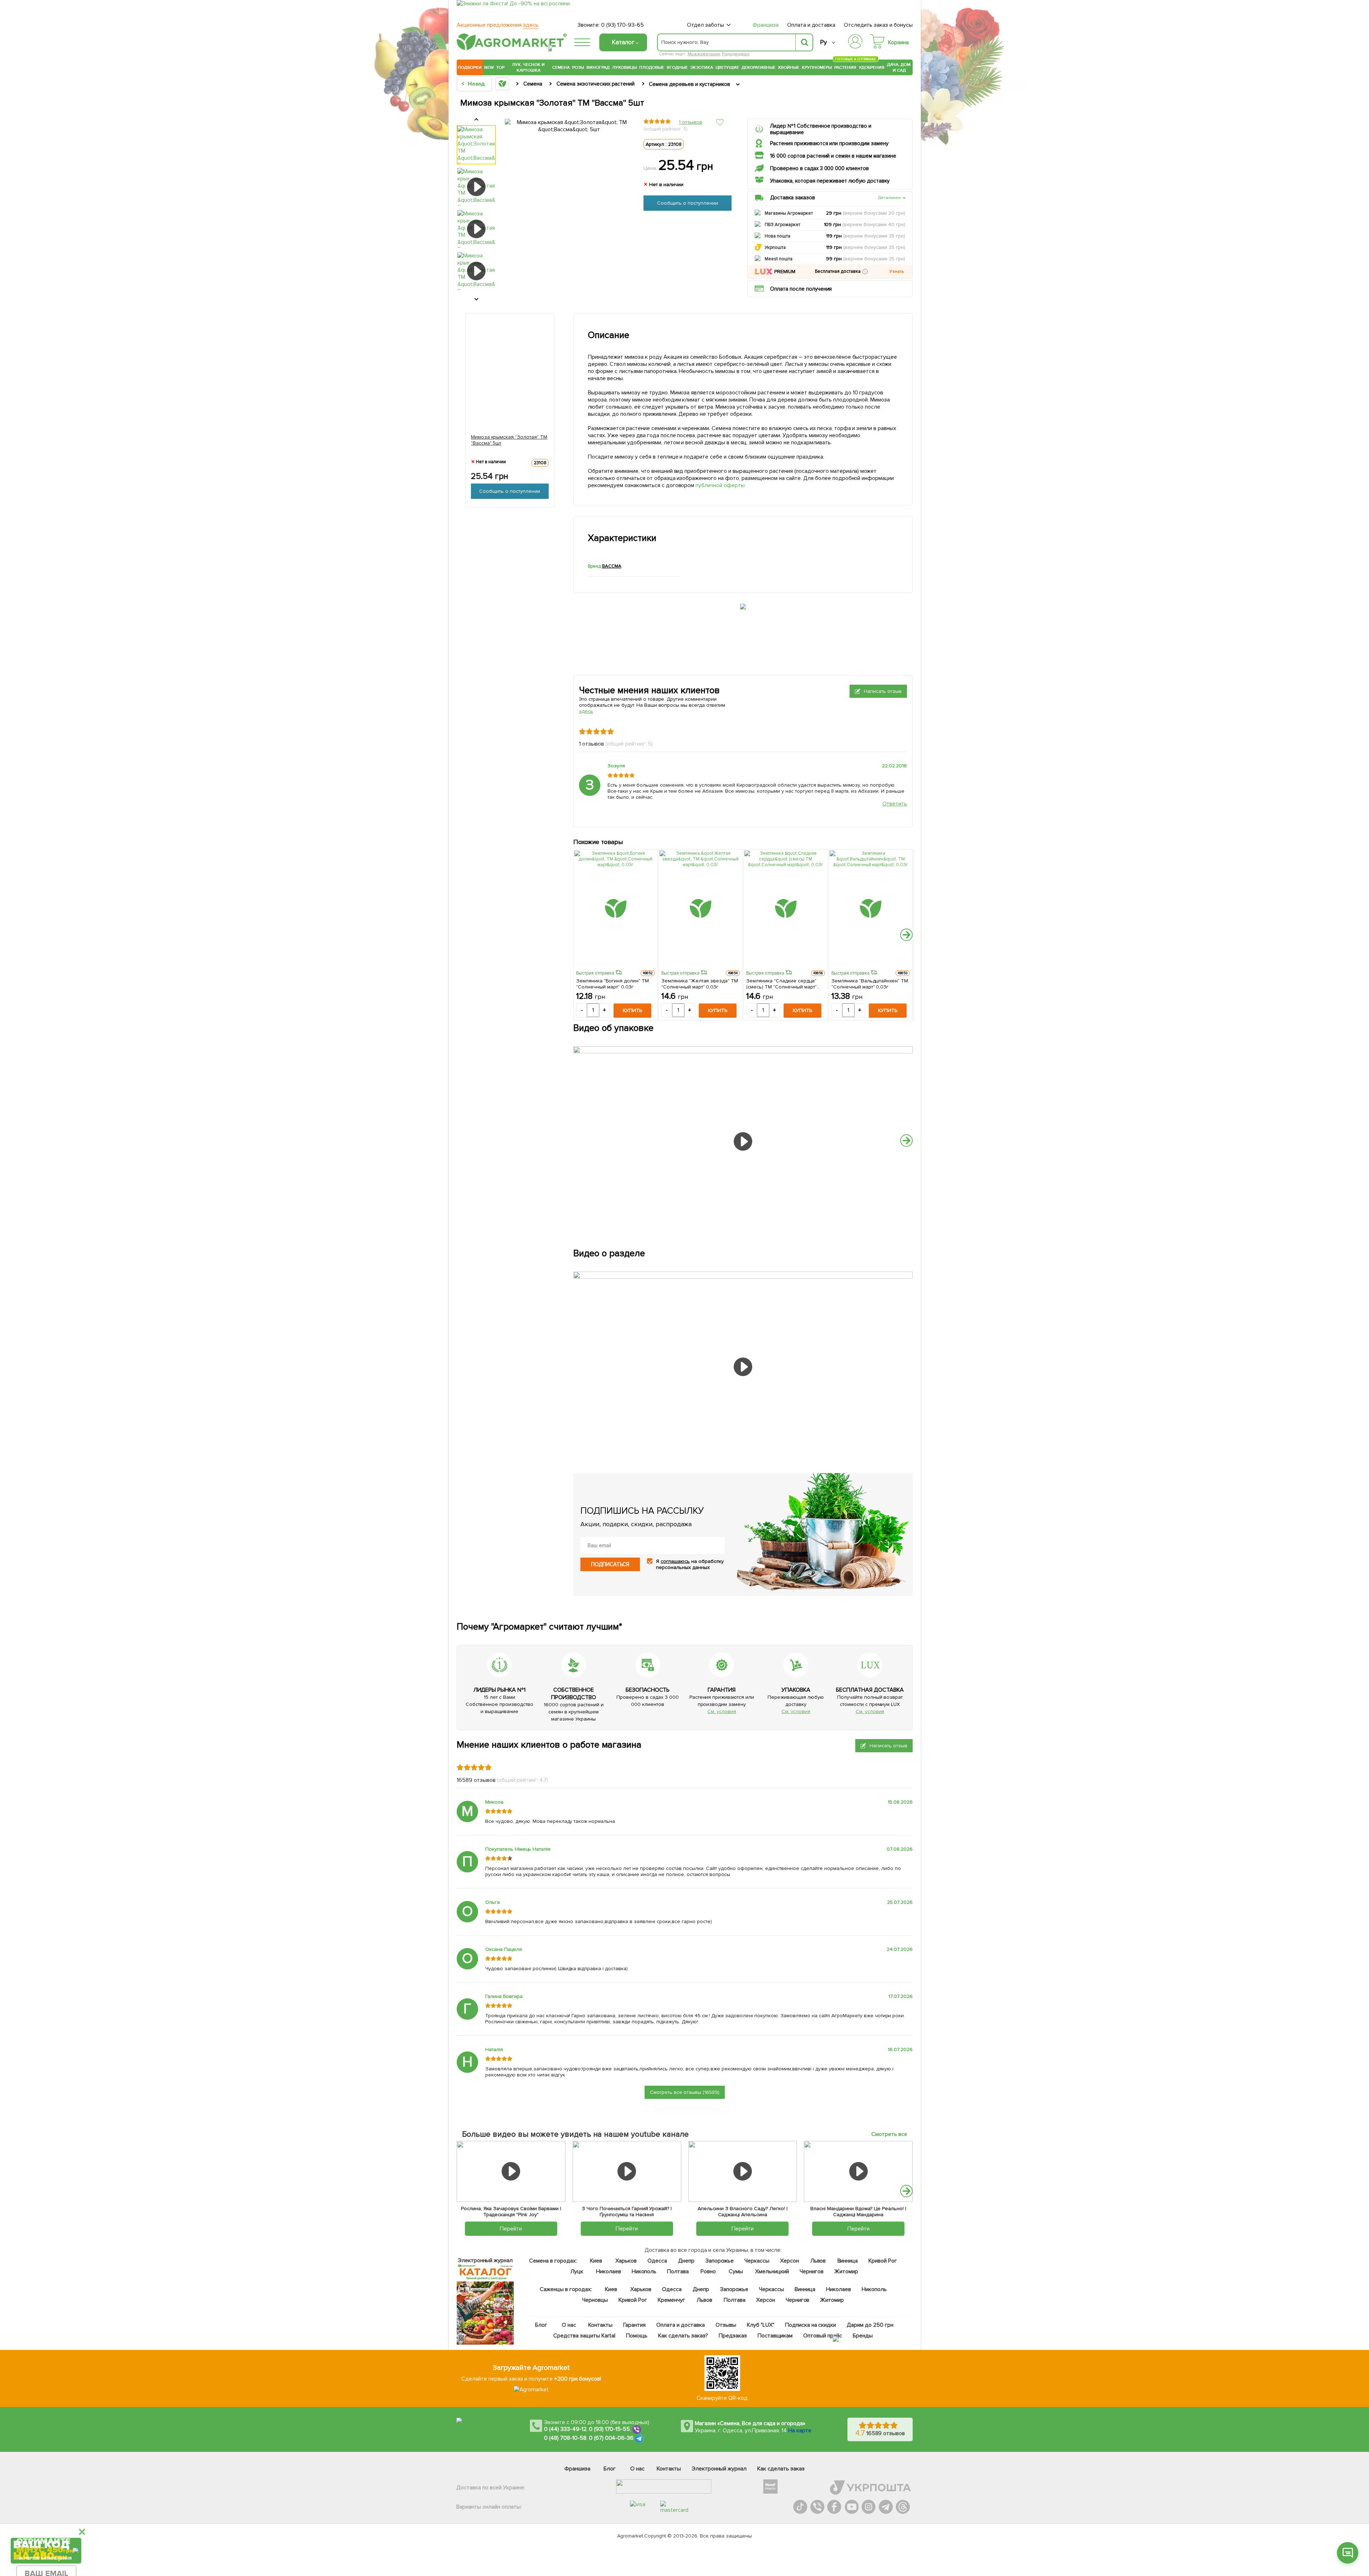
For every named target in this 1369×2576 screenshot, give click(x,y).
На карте (800, 2431)
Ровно (708, 2271)
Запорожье (720, 2261)
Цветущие (727, 67)
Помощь (637, 2336)
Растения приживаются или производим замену (829, 143)
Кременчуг (671, 2300)
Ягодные (677, 67)
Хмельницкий (772, 2271)
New (489, 67)
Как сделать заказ (781, 2469)
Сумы (736, 2271)
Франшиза (766, 25)
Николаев (609, 2271)
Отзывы (726, 2325)
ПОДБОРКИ (470, 67)
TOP (500, 67)
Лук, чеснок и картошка (528, 67)
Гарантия (635, 2325)
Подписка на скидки (811, 2325)
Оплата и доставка (811, 25)
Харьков (626, 2261)
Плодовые (652, 67)
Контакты (601, 2325)
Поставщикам (775, 2336)
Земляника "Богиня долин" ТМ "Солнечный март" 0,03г (612, 984)
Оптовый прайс (823, 2336)
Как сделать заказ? (683, 2336)
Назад (476, 84)
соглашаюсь (675, 1561)
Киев (596, 2261)
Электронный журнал (719, 2469)
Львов (818, 2261)
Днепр (686, 2261)
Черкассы (757, 2261)
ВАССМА (612, 566)
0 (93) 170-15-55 (610, 2429)
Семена (561, 67)
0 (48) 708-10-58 (565, 2438)
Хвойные (789, 67)
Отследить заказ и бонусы (878, 25)
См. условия (722, 1711)
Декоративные (758, 67)
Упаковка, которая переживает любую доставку (830, 181)
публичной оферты (721, 485)
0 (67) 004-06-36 (611, 2438)
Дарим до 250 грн (870, 2325)
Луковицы (624, 67)
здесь (586, 711)
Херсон (789, 2261)
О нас (569, 2325)
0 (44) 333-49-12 (565, 2429)
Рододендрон (736, 54)
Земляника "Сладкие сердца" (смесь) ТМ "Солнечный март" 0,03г (781, 984)
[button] (865, 272)
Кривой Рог (883, 2261)
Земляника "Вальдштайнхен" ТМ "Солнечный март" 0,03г (870, 984)
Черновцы (595, 2300)
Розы (578, 67)
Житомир (846, 2271)
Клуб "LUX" (761, 2325)
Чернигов (812, 2271)
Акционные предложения (498, 25)
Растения (845, 67)
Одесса (657, 2261)
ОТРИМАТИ (46, 2523)
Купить (632, 1010)
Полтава (678, 2271)
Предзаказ (733, 2336)
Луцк (577, 2271)
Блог (542, 2325)
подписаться (610, 1564)
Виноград (598, 67)
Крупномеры (817, 67)
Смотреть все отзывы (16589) (685, 2092)
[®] (510, 49)
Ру (823, 42)
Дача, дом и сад (899, 67)
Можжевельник (704, 54)
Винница (848, 2261)
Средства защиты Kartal (585, 2336)
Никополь (644, 2271)
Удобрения (872, 67)
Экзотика (702, 67)
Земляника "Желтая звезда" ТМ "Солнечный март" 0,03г (700, 984)
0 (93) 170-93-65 (622, 25)
